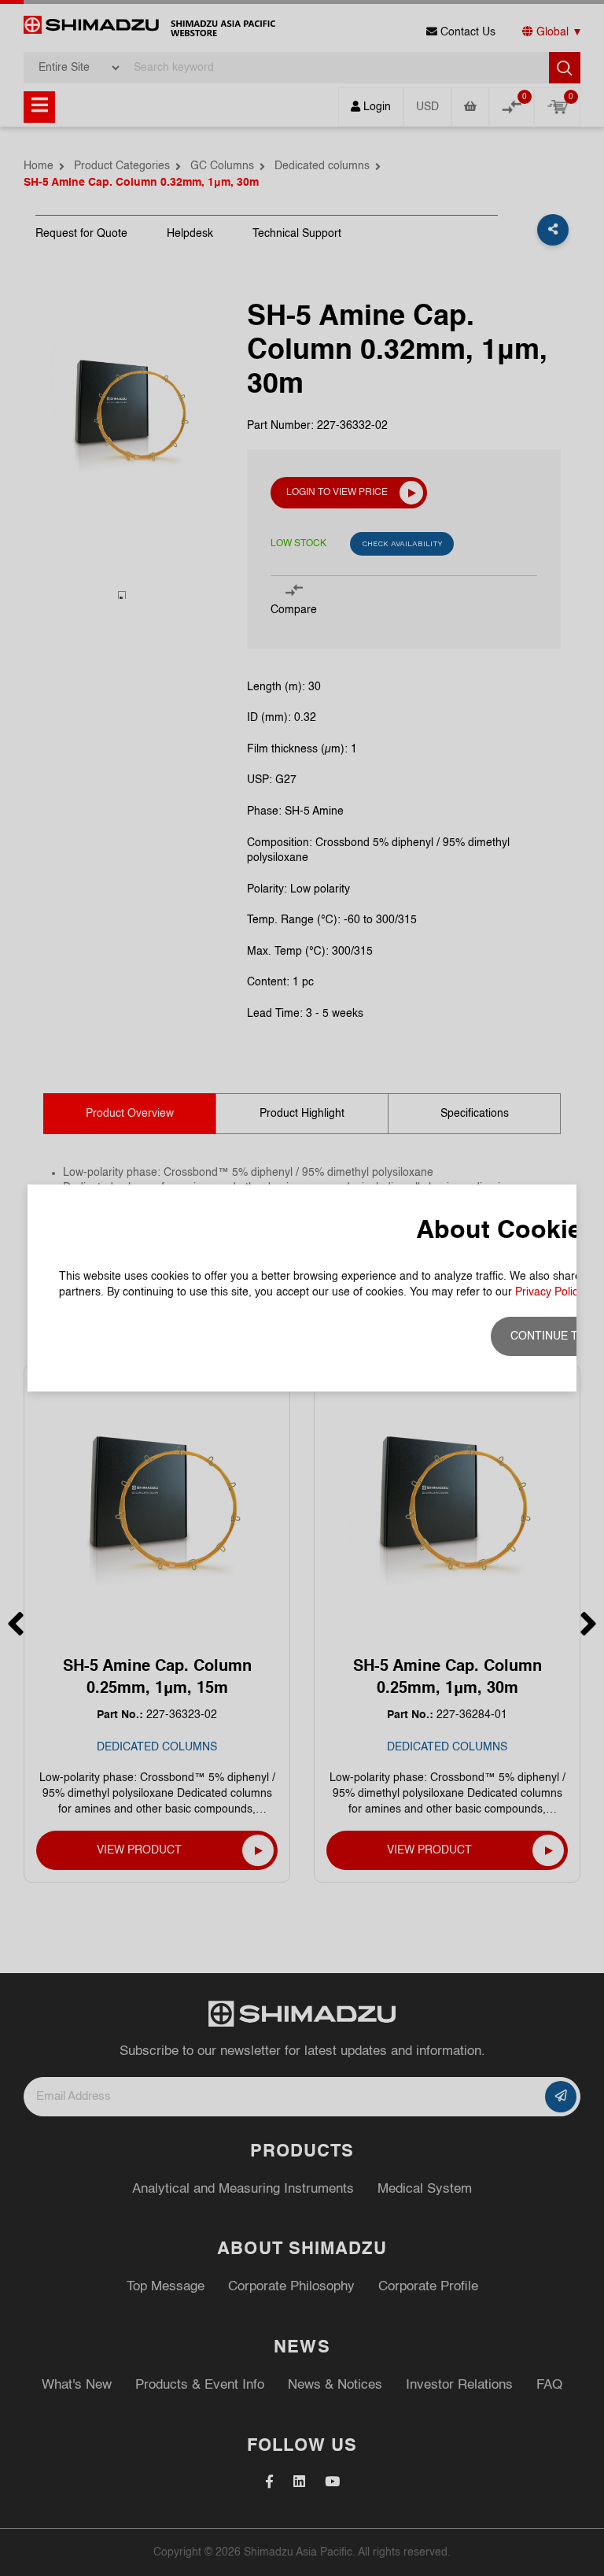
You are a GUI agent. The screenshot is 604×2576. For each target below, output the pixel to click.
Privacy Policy (549, 1292)
